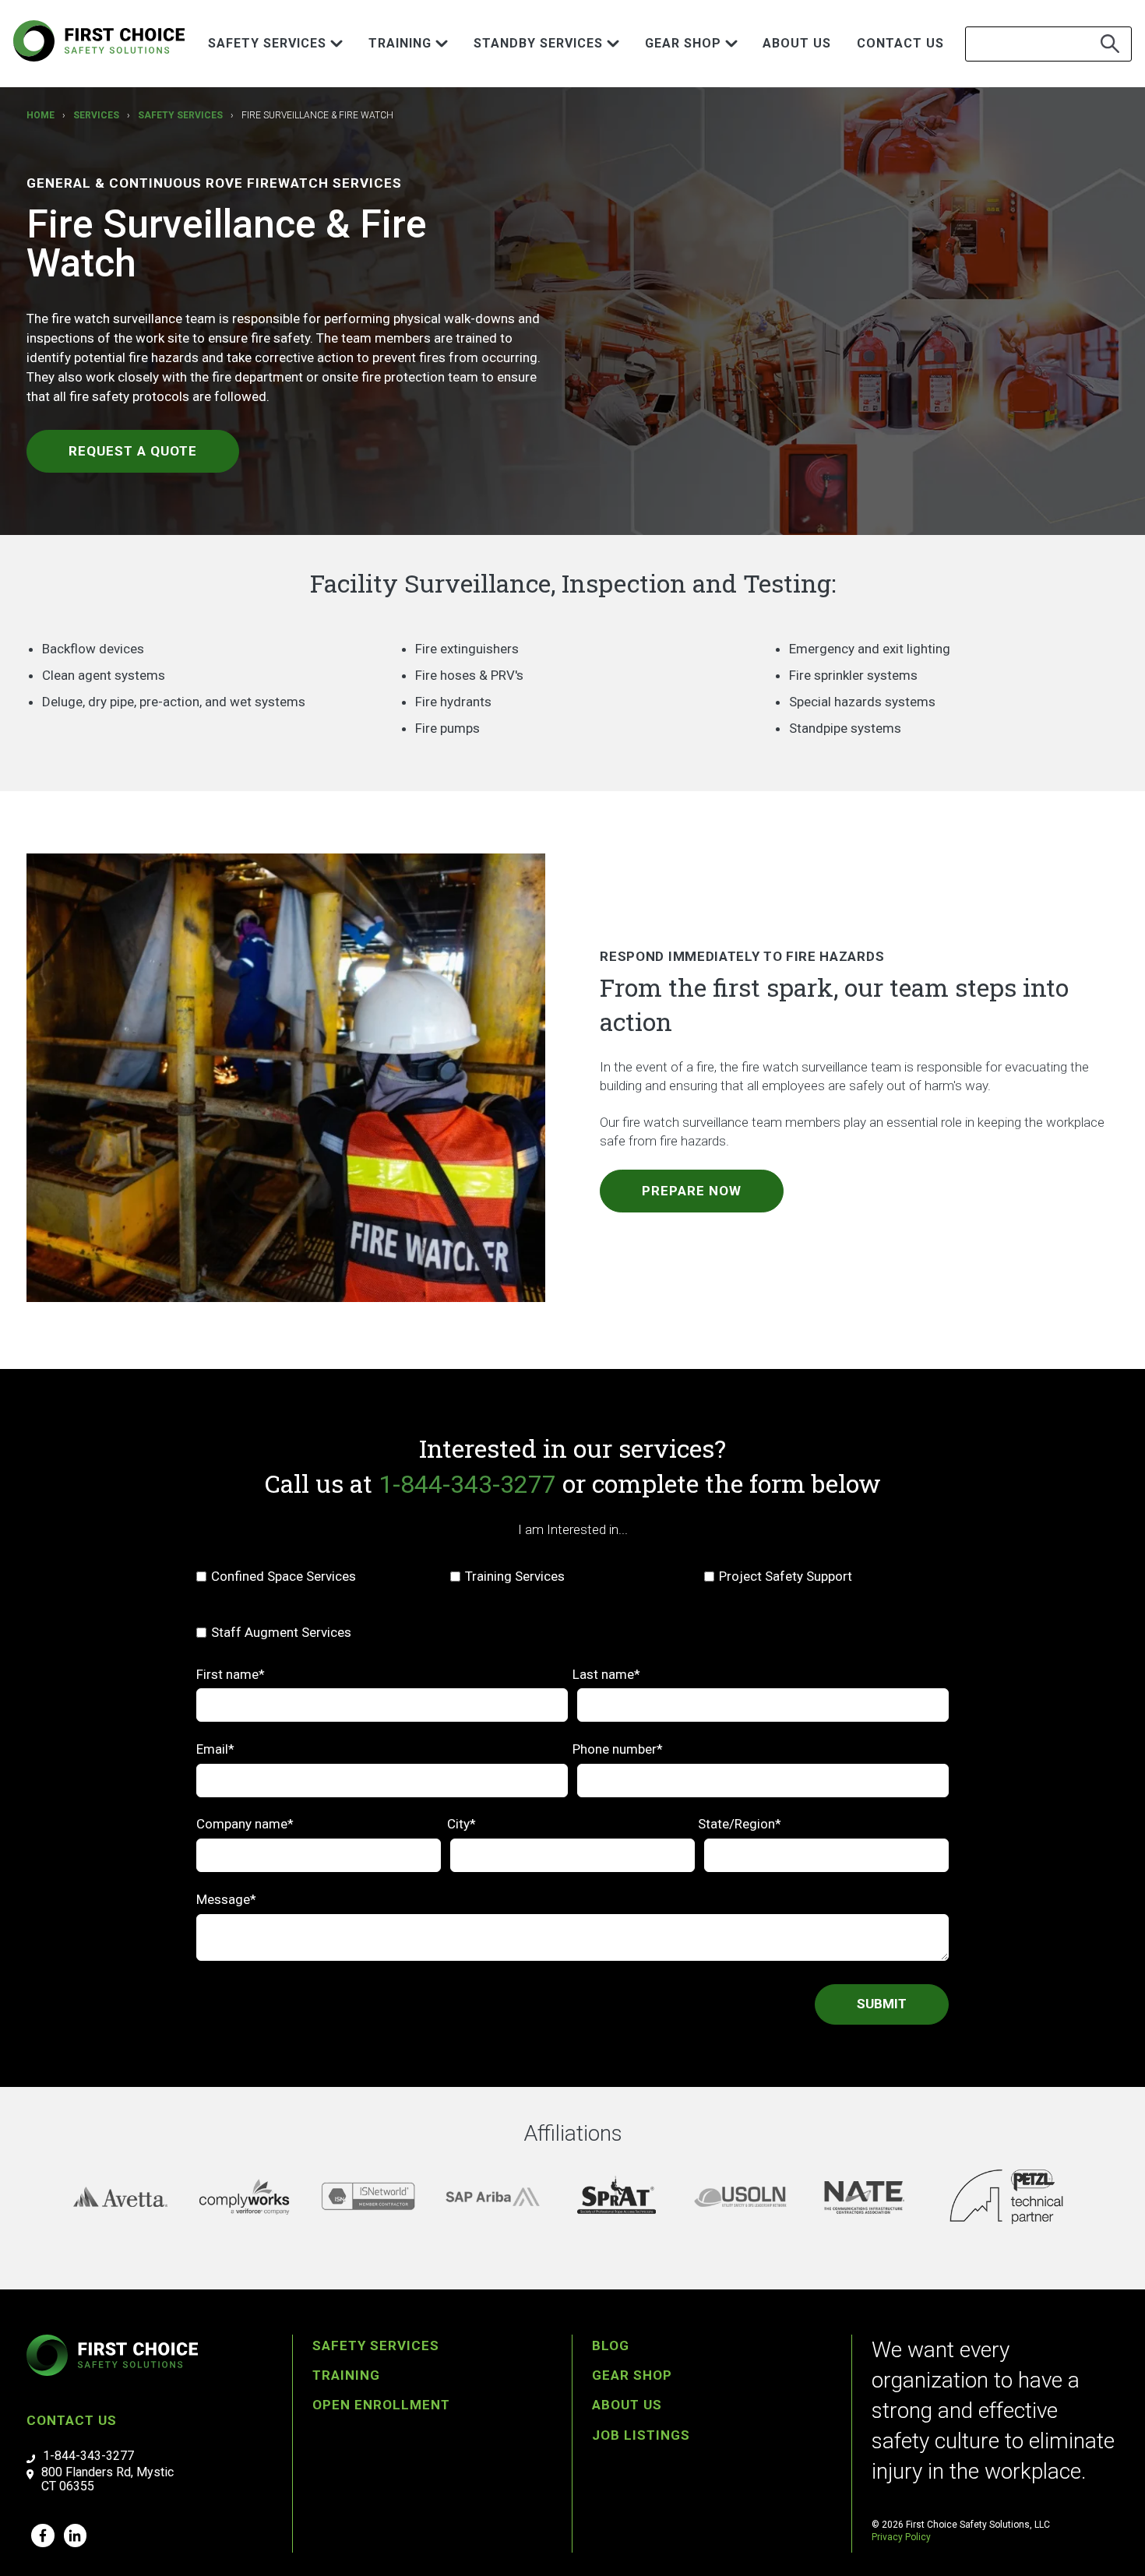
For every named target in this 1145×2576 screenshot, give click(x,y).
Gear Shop (632, 2375)
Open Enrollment (381, 2405)
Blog (611, 2345)
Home (41, 115)
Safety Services (180, 115)
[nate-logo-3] (864, 2197)
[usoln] (740, 2197)
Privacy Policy (901, 2537)
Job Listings (641, 2435)
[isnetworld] (368, 2197)
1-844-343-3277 (467, 1484)
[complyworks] (244, 2197)
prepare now (692, 1191)
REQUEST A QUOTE (133, 451)
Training (346, 2375)
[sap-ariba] (493, 2197)
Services (96, 115)
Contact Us (900, 43)
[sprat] (617, 2197)
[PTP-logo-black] (1006, 2197)
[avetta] (120, 2197)
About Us (797, 43)
